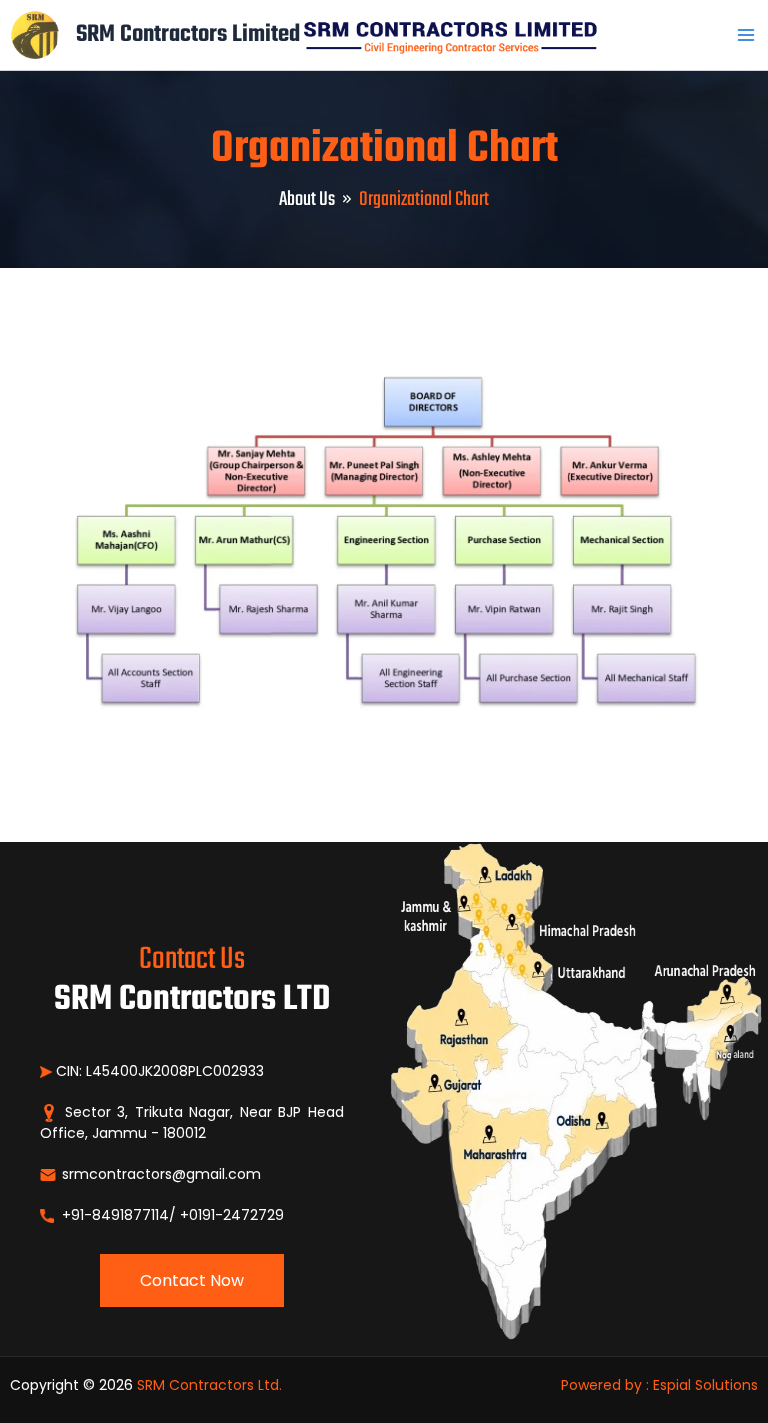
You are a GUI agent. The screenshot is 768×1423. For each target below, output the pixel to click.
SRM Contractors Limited (188, 34)
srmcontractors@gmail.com (159, 1174)
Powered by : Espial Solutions (659, 1385)
